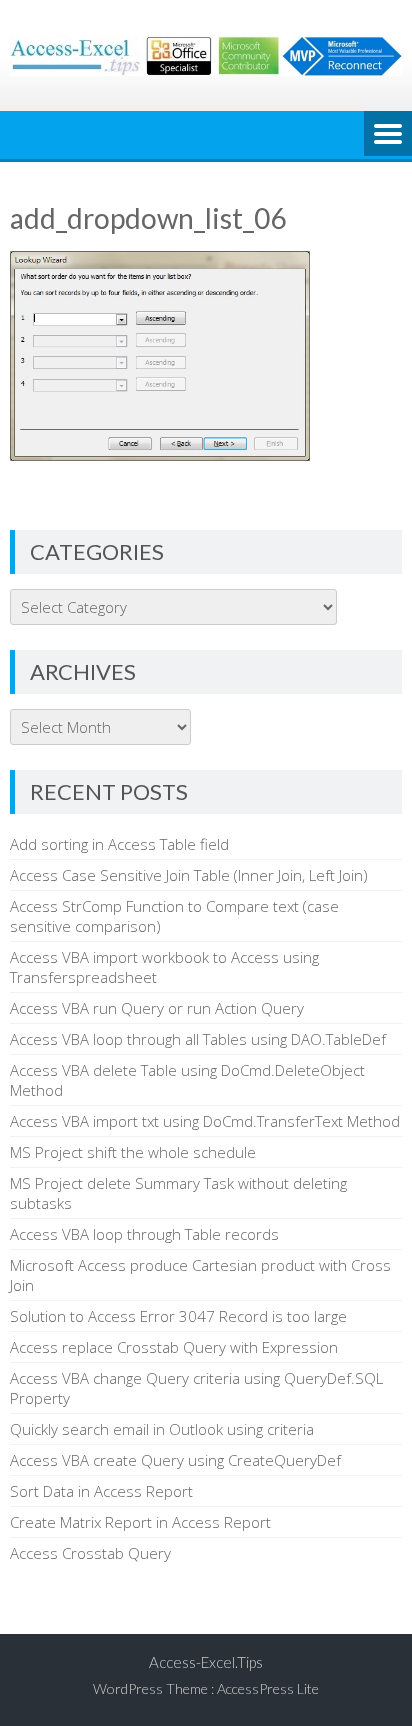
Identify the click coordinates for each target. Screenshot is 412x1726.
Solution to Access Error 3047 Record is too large (178, 1316)
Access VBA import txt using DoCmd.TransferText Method (205, 1121)
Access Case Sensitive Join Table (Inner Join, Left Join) (189, 875)
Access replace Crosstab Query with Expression (174, 1347)
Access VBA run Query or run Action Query (157, 1008)
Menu (388, 135)
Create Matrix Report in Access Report (140, 1522)
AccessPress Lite (268, 1688)
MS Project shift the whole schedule (133, 1152)
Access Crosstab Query (90, 1553)
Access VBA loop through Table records (144, 1234)
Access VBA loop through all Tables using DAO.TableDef (198, 1039)
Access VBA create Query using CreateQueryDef (175, 1460)
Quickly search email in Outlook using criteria (162, 1429)
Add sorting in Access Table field (119, 844)
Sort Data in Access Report (101, 1491)
